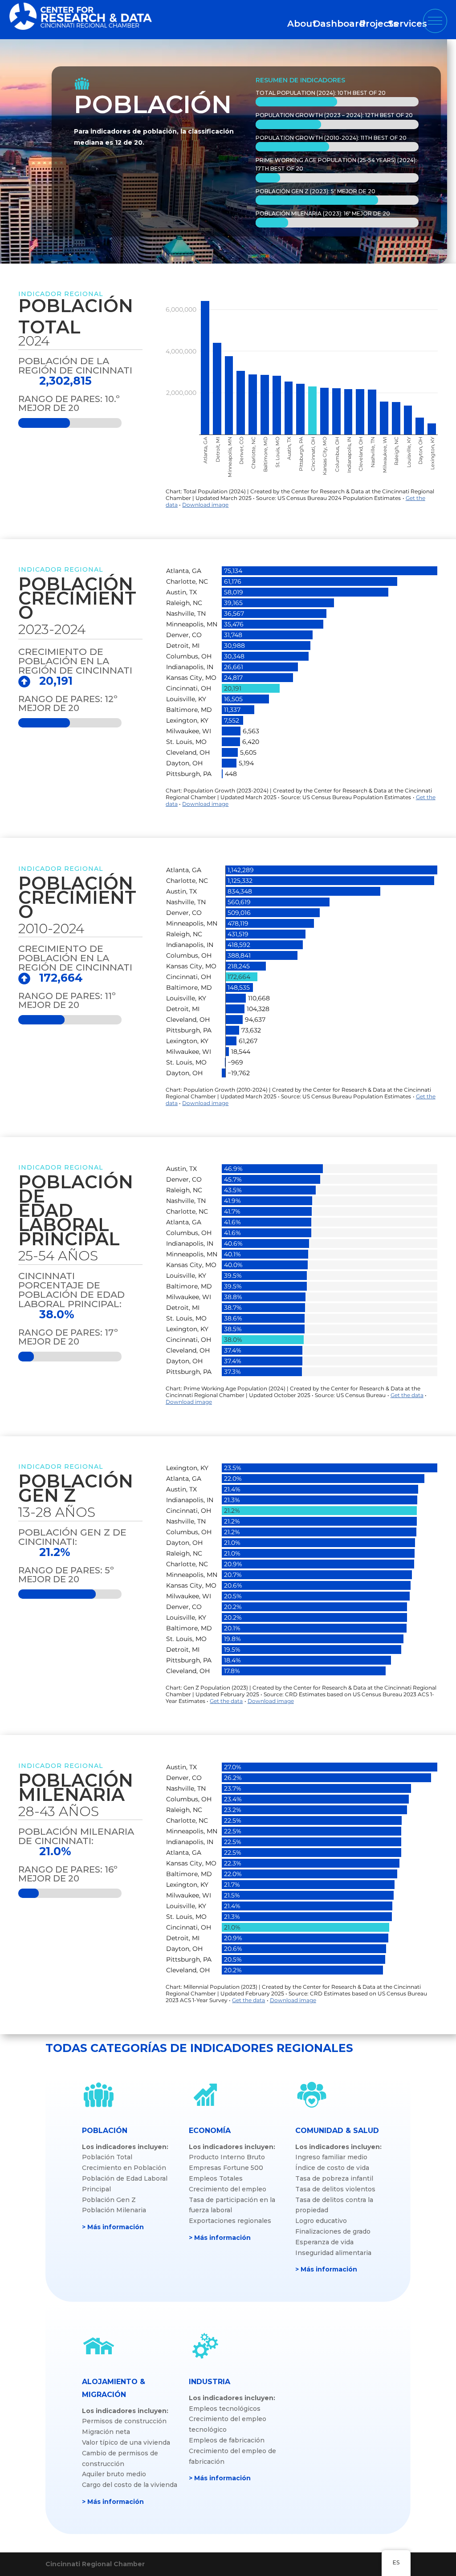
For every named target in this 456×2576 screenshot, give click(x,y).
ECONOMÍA (210, 2131)
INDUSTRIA (210, 2382)
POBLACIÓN (105, 2131)
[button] (435, 21)
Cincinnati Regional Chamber (95, 2564)
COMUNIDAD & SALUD (337, 2131)
